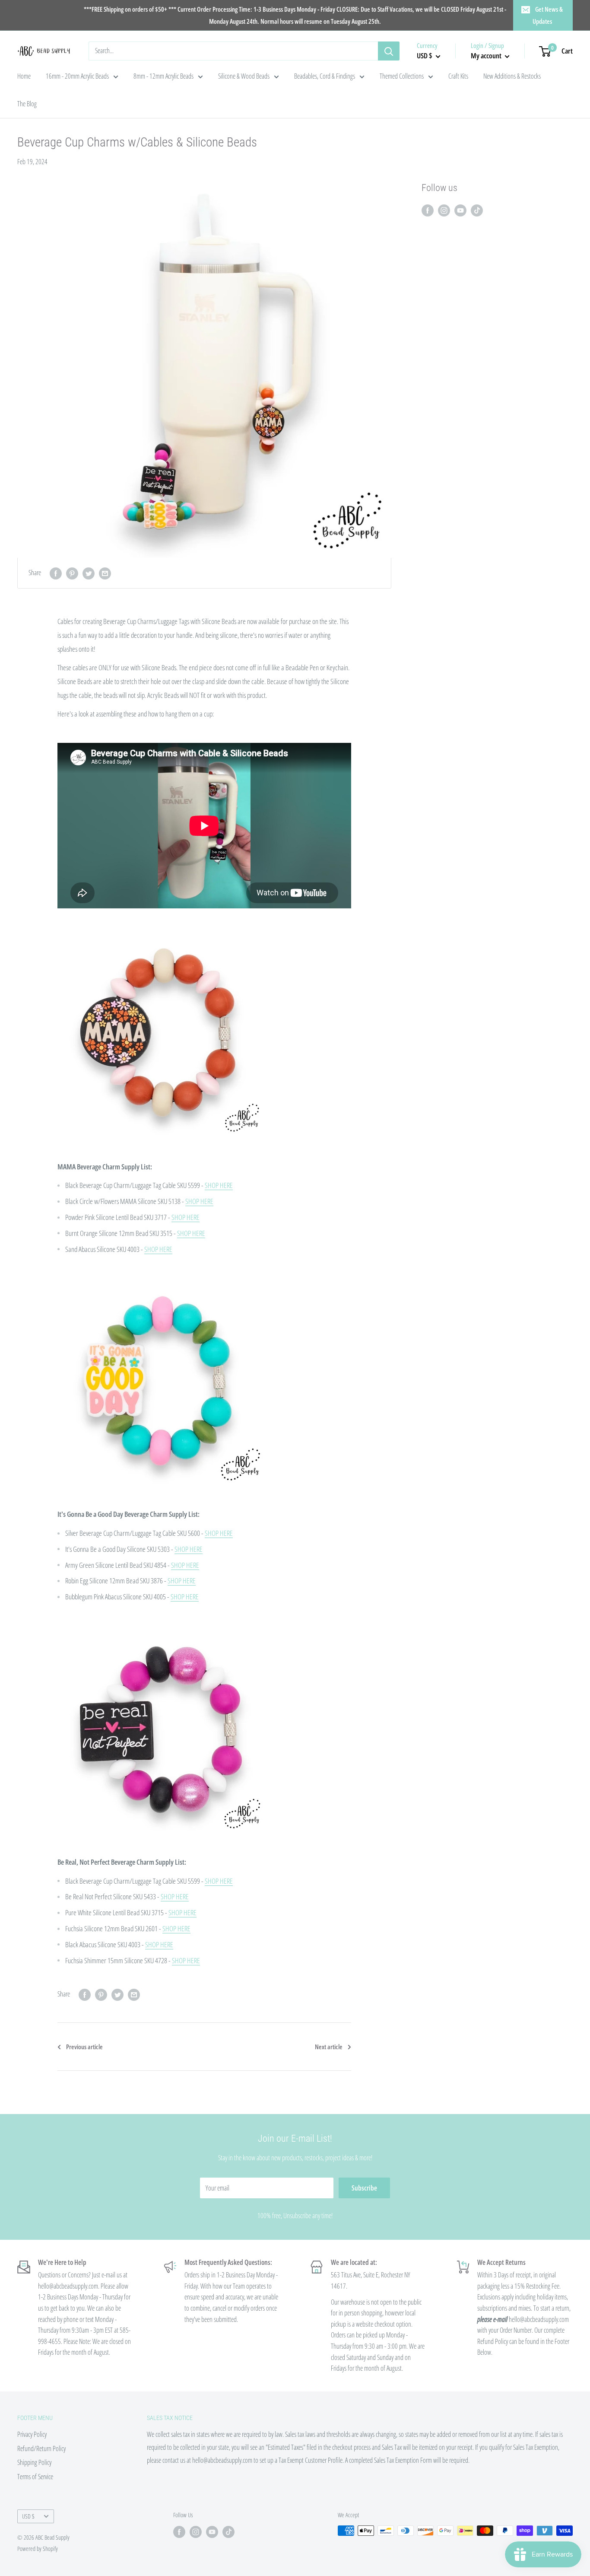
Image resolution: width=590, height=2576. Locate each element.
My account (487, 56)
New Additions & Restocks (512, 76)
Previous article (84, 2047)
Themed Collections (402, 76)
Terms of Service (35, 2477)
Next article (329, 2047)
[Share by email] (105, 573)
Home (24, 76)
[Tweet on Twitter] (89, 573)
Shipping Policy (34, 2462)
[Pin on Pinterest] (72, 573)
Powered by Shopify (38, 2549)
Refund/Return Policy (41, 2449)
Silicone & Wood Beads (244, 76)
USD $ (28, 2516)
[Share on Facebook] (56, 573)
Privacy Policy (32, 2434)
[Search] (389, 51)
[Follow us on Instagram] (444, 210)
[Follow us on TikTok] (477, 210)
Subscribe (364, 2188)
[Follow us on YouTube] (460, 210)
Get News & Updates (548, 15)
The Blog (27, 104)
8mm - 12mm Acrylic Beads (163, 76)
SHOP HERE (219, 1185)
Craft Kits (458, 76)
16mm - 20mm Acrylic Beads (77, 76)
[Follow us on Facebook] (428, 210)
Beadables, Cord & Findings (325, 76)
